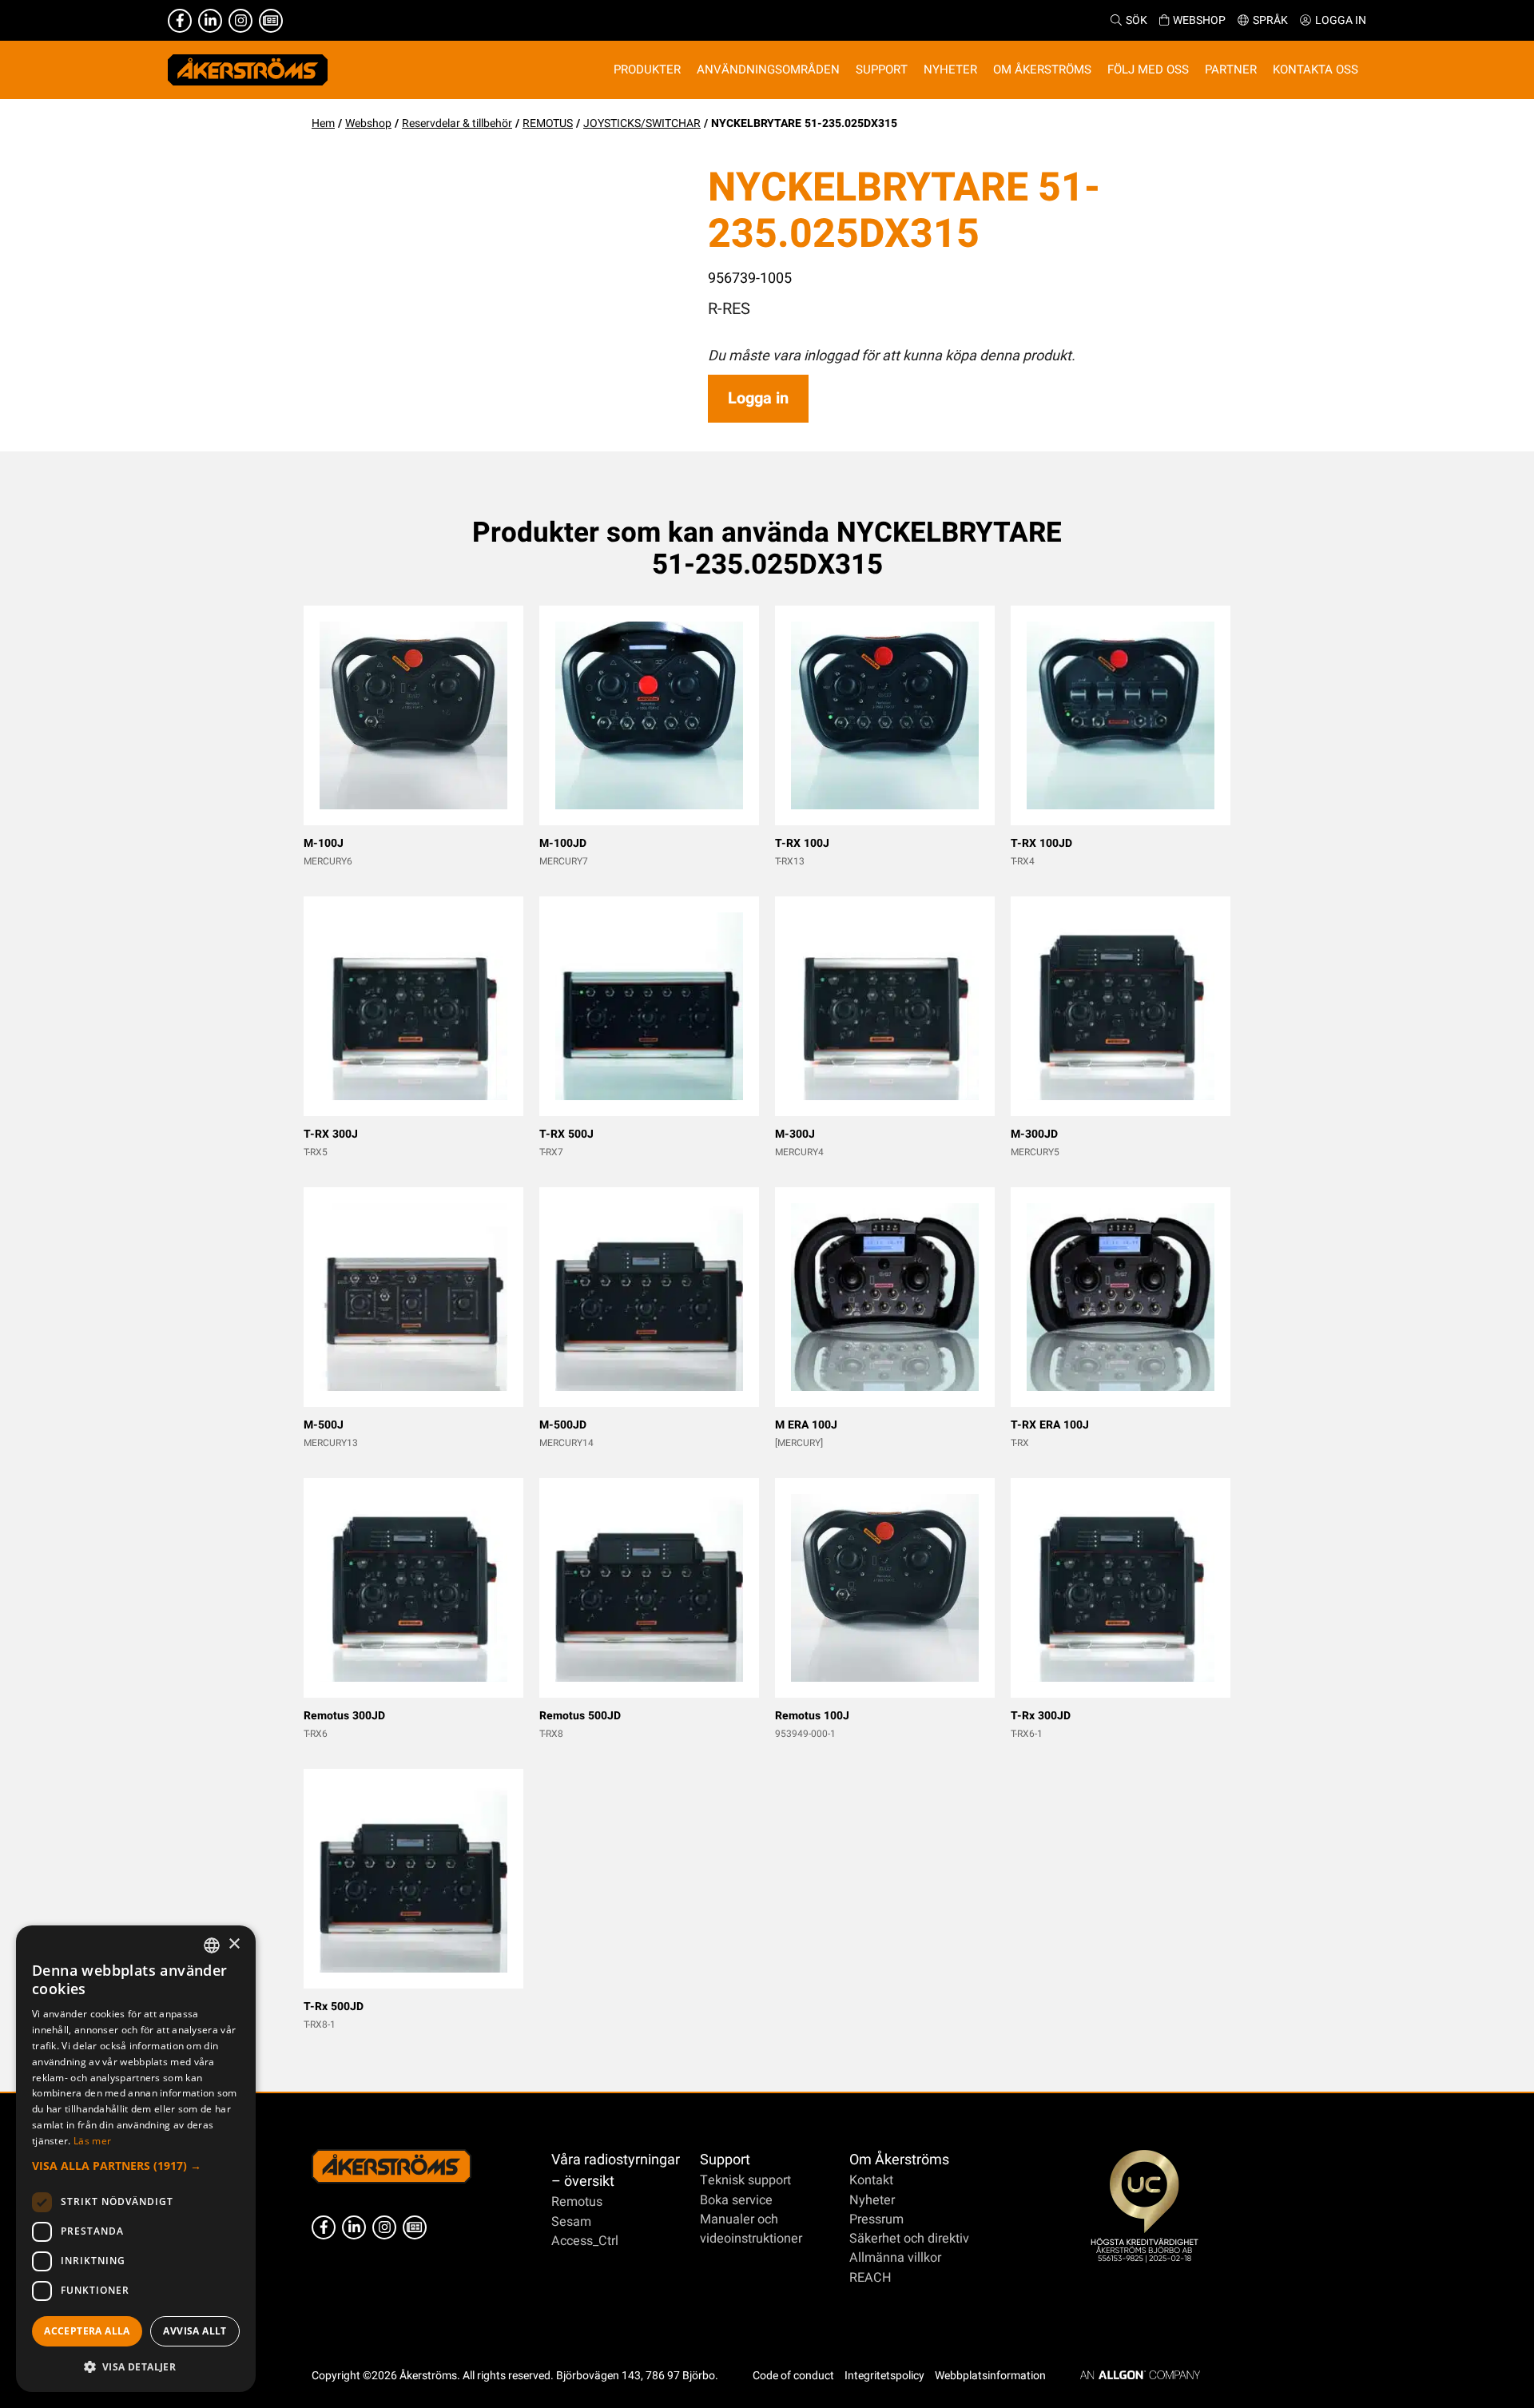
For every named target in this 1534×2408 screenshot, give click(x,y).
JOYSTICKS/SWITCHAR (642, 123)
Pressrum (876, 2219)
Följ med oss (1148, 70)
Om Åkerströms (899, 2160)
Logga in (1341, 20)
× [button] (234, 1944)
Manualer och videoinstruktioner (751, 2229)
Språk (1270, 20)
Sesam (571, 2222)
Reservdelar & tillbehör (457, 123)
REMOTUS (548, 123)
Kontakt (871, 2180)
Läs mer (92, 2141)
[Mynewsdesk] (271, 21)
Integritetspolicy (884, 2376)
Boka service (736, 2200)
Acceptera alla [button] (87, 2331)
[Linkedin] (210, 21)
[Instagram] (240, 21)
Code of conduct (793, 2376)
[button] (136, 2166)
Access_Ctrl (585, 2241)
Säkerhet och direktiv (909, 2239)
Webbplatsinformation (990, 2376)
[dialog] (136, 2159)
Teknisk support (745, 2180)
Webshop (1199, 20)
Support (725, 2160)
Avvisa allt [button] (195, 2331)
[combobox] (212, 1945)
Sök (1137, 20)
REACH (870, 2278)
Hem (323, 123)
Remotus (577, 2202)
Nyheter (872, 2200)
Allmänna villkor (895, 2258)
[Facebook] (180, 21)
